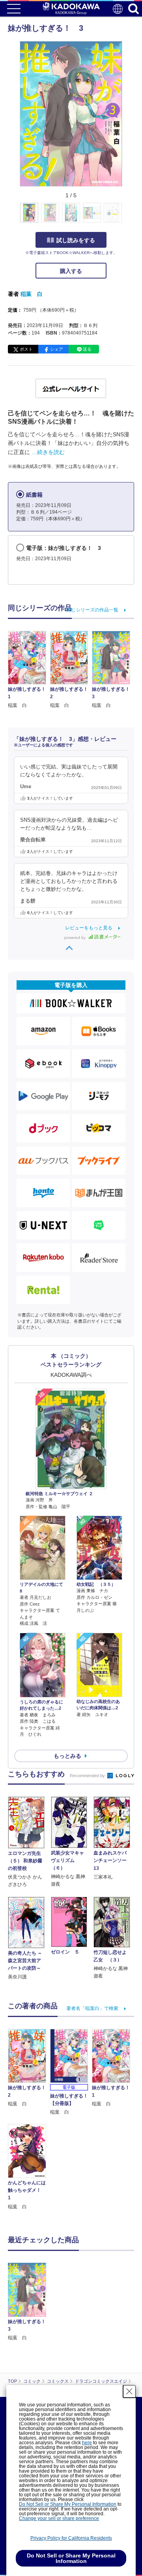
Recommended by (88, 1776)
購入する (71, 271)
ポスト (26, 349)
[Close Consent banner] (129, 2391)
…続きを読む (48, 452)
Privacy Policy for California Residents (71, 2538)
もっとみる (67, 1756)
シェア (57, 349)
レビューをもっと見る (89, 928)
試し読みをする (76, 240)
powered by (76, 937)
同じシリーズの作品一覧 (92, 610)
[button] (127, 217)
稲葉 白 (32, 294)
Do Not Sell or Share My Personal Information (68, 2504)
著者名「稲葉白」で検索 (92, 2008)
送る (87, 349)
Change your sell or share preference (59, 2518)
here (87, 2443)
